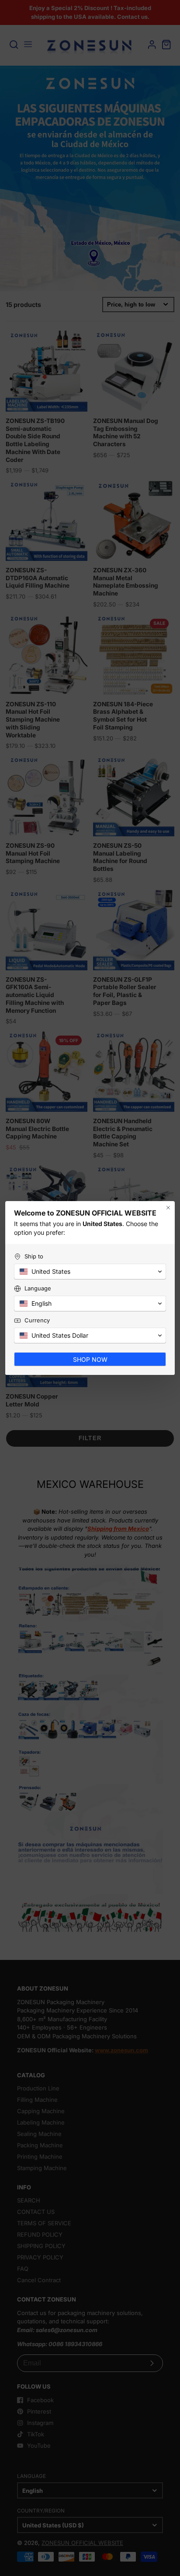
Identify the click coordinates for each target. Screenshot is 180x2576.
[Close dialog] (168, 1208)
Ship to (34, 1256)
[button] (90, 1272)
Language (38, 1288)
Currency (37, 1320)
